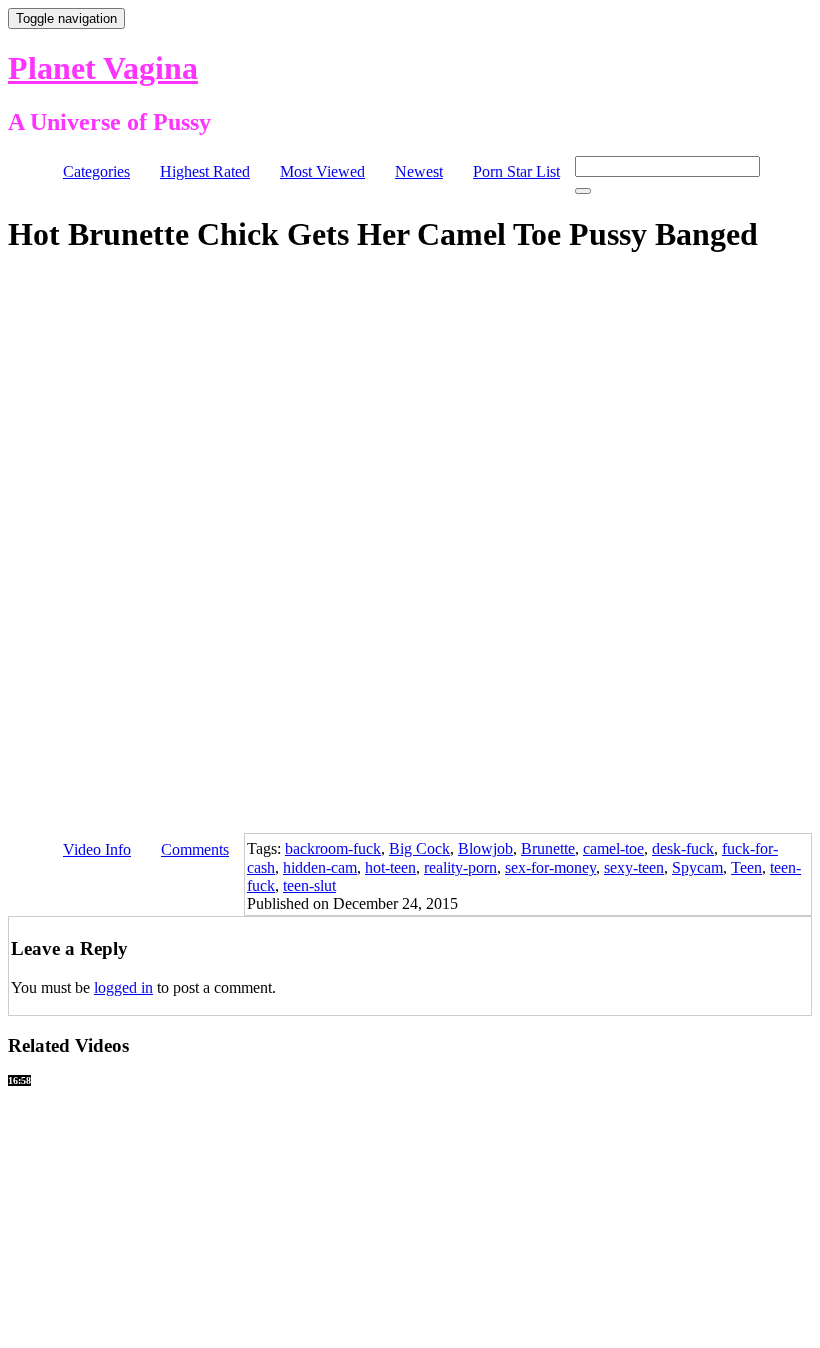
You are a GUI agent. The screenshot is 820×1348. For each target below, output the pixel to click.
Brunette (548, 848)
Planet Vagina (103, 68)
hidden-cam (320, 867)
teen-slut (309, 885)
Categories (96, 171)
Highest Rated (205, 171)
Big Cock (419, 848)
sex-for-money (550, 867)
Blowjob (485, 848)
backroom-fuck (333, 848)
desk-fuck (683, 848)
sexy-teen (634, 867)
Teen (746, 867)
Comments (195, 849)
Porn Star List (516, 171)
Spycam (697, 867)
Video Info (97, 849)
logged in (123, 987)
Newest (419, 171)
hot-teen (390, 867)
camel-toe (613, 848)
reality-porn (460, 867)
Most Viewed (322, 171)
